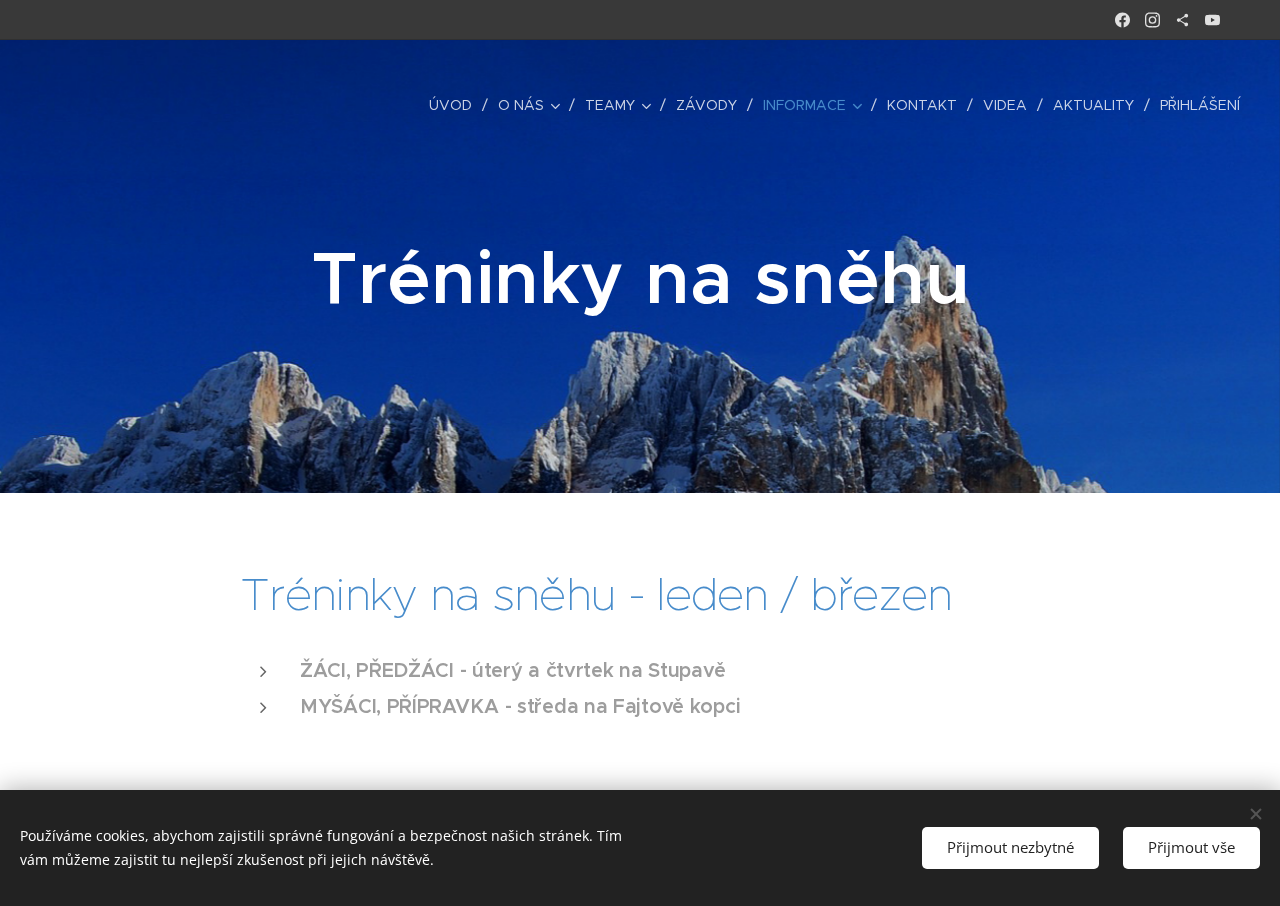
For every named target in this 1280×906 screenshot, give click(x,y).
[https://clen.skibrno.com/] (1182, 20)
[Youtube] (1212, 20)
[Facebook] (1122, 20)
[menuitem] (456, 105)
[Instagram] (1152, 20)
